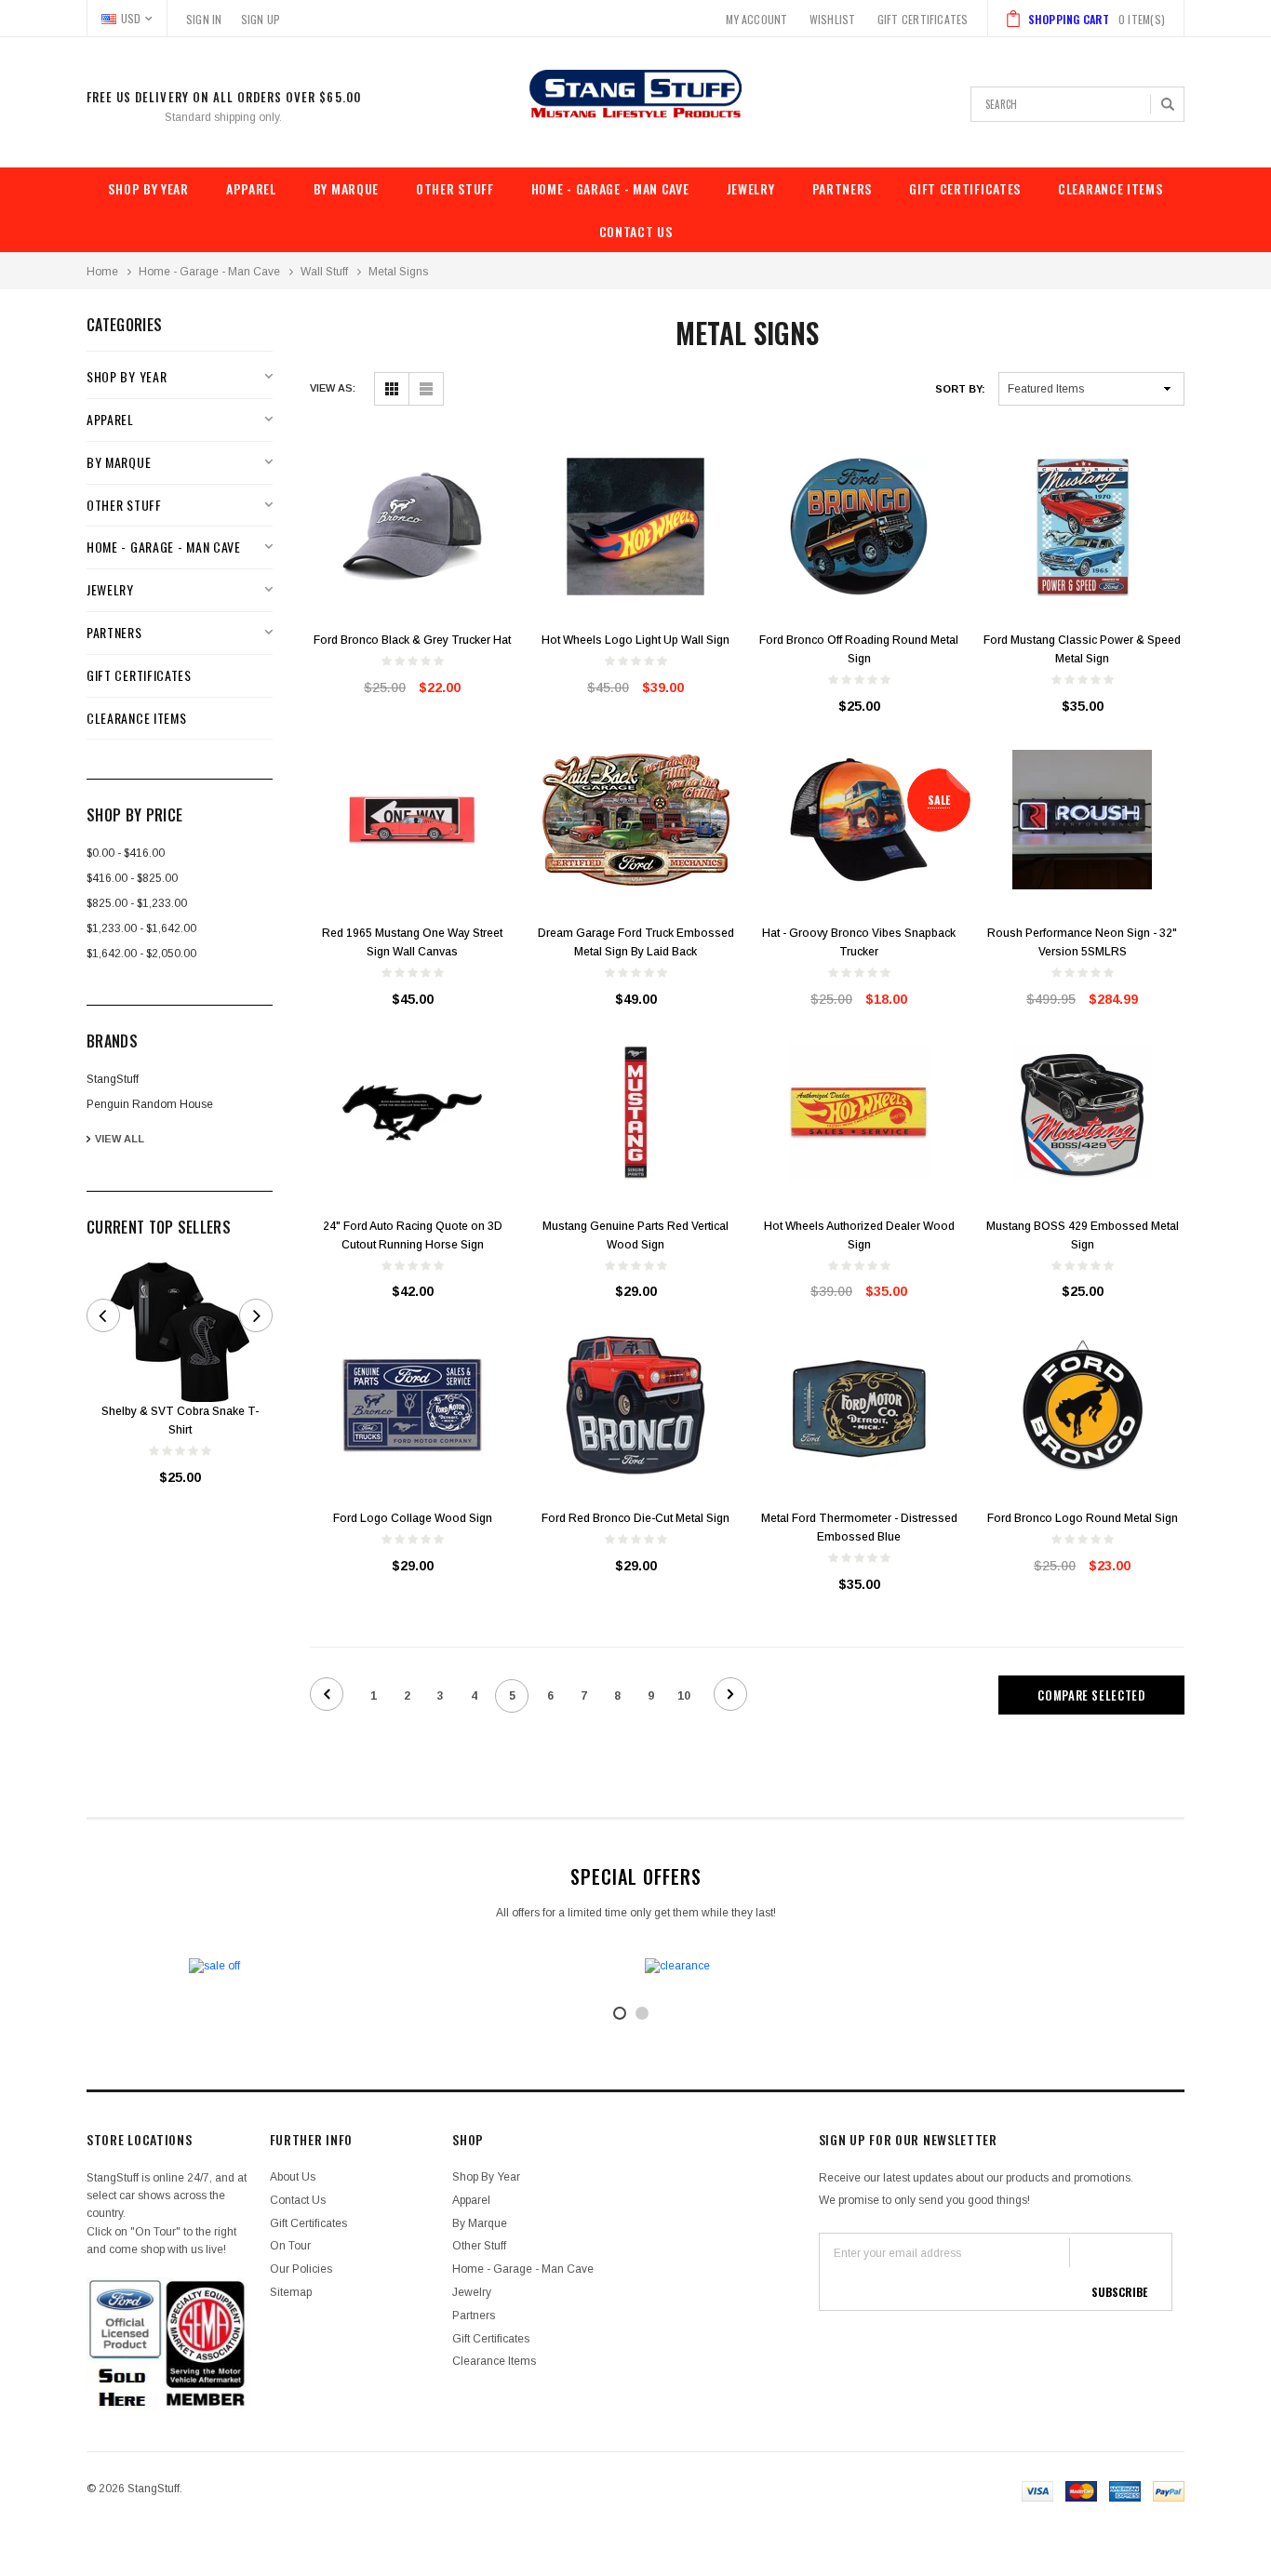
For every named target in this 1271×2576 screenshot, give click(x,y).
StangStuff (113, 1079)
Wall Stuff (324, 272)
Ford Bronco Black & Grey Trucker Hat (412, 640)
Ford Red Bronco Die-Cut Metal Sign (635, 1518)
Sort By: (960, 389)
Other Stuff (455, 188)
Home (102, 272)
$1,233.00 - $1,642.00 (141, 928)
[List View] (426, 389)
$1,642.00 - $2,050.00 (141, 954)
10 (684, 1696)
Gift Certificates (965, 188)
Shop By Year (148, 188)
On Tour (290, 2246)
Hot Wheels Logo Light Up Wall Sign (635, 640)
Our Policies (301, 2269)
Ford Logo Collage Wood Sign (413, 1518)
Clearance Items (1110, 188)
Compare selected (1091, 1695)
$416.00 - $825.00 (132, 878)
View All (120, 1139)
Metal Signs (398, 272)
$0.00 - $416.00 (126, 853)
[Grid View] (391, 389)
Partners (843, 188)
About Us (293, 2177)
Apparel (251, 188)
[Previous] (327, 1694)
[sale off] (408, 1966)
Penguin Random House (150, 1104)
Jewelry (751, 188)
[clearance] (863, 1966)
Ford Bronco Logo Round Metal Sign (1083, 1518)
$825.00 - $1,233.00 (137, 903)
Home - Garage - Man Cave (610, 188)
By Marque (346, 188)
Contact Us (636, 231)
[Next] (730, 1694)
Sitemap (291, 2292)
